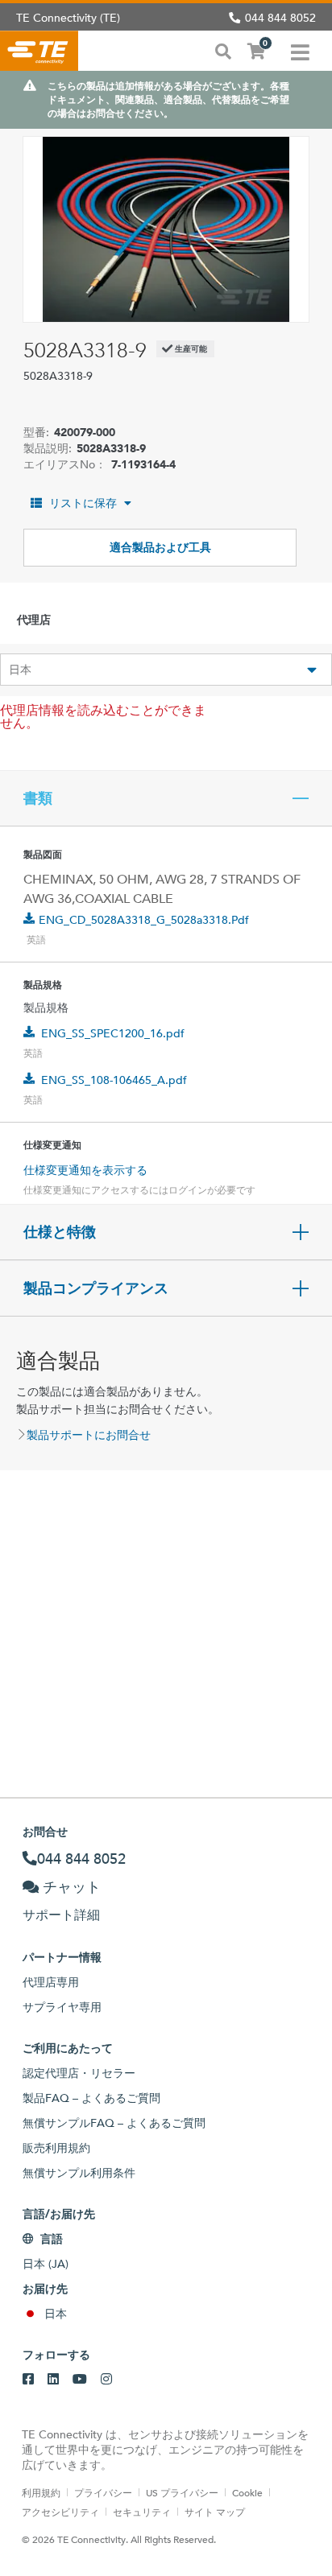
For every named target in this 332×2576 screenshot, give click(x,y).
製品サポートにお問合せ (89, 1435)
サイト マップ (215, 2512)
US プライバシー (182, 2492)
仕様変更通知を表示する (85, 1170)
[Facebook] (28, 2380)
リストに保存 (83, 503)
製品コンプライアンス (96, 1288)
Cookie (247, 2492)
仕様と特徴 (60, 1232)
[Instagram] (106, 2380)
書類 (38, 798)
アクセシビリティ (60, 2512)
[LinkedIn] (53, 2380)
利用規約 (41, 2492)
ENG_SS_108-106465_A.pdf (114, 1080)
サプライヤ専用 (62, 2007)
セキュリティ (142, 2512)
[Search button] (223, 50)
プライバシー (103, 2492)
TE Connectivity (39, 51)
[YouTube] (80, 2380)
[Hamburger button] (300, 51)
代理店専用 (51, 1982)
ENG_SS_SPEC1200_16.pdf (113, 1033)
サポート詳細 (61, 1915)
